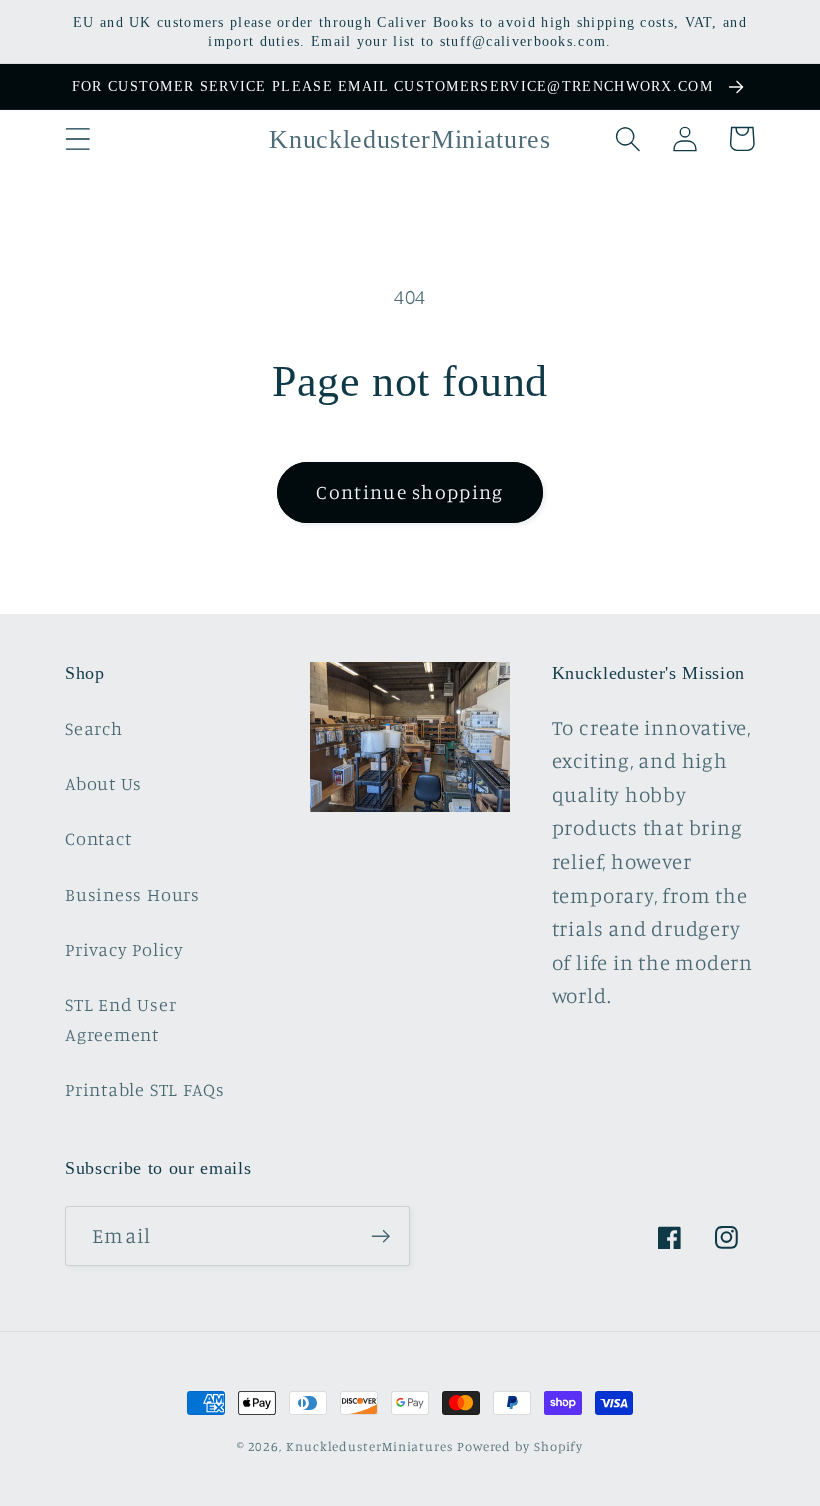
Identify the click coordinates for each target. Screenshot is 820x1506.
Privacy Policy (124, 949)
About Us (103, 783)
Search (94, 728)
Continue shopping (409, 492)
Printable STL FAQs (145, 1089)
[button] (77, 138)
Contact (98, 838)
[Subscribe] (380, 1236)
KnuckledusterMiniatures (369, 1446)
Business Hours (132, 894)
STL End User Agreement (120, 1018)
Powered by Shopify (520, 1446)
